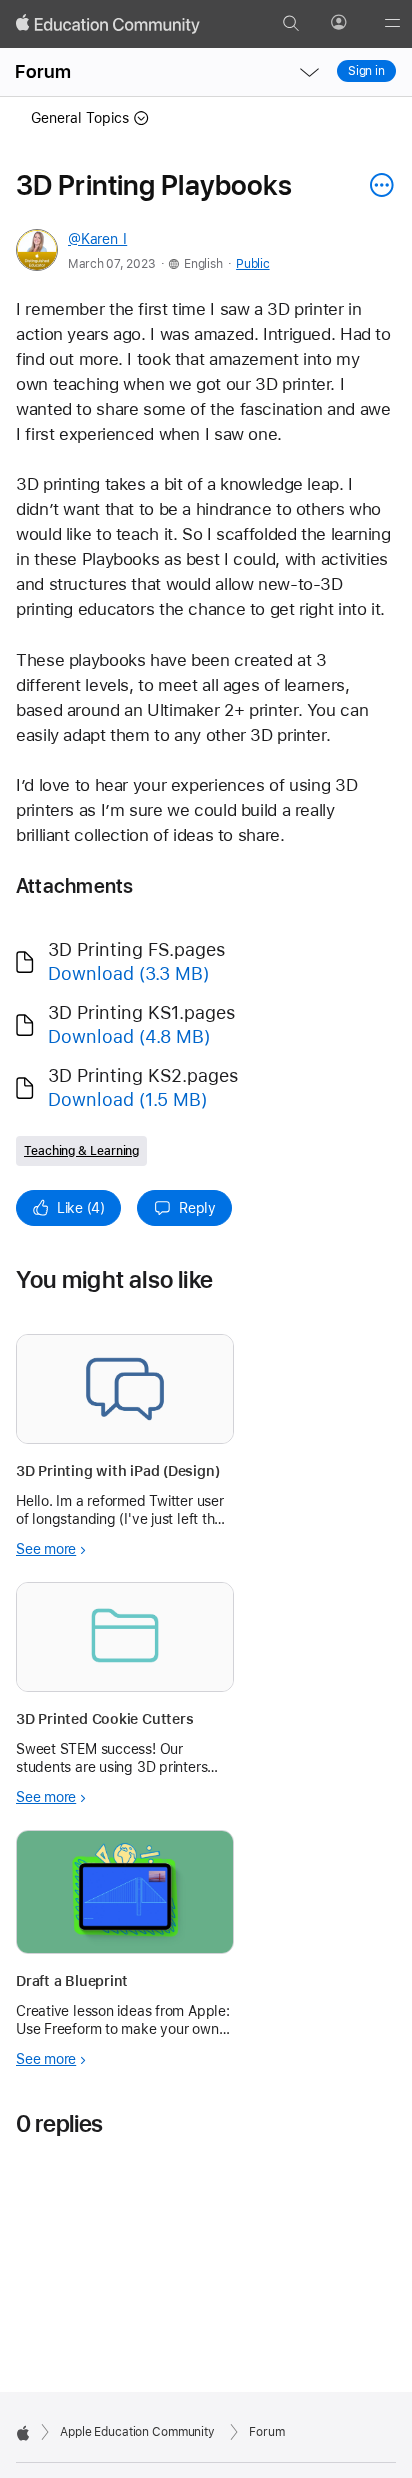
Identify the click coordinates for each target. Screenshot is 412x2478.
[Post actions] (377, 185)
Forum (43, 71)
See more (46, 1549)
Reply (197, 1208)
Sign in (366, 71)
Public (252, 264)
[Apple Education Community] (108, 24)
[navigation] (309, 72)
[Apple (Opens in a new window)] (23, 2433)
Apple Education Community (137, 2432)
